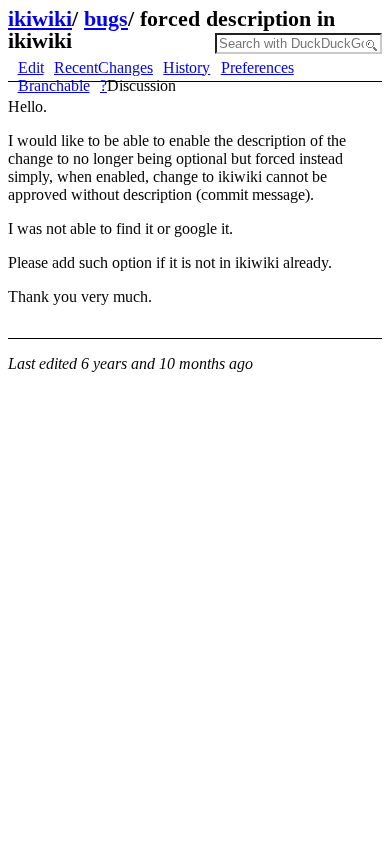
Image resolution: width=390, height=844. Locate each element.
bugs (106, 18)
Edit (31, 67)
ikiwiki (40, 18)
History (186, 67)
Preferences (257, 67)
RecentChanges (103, 67)
